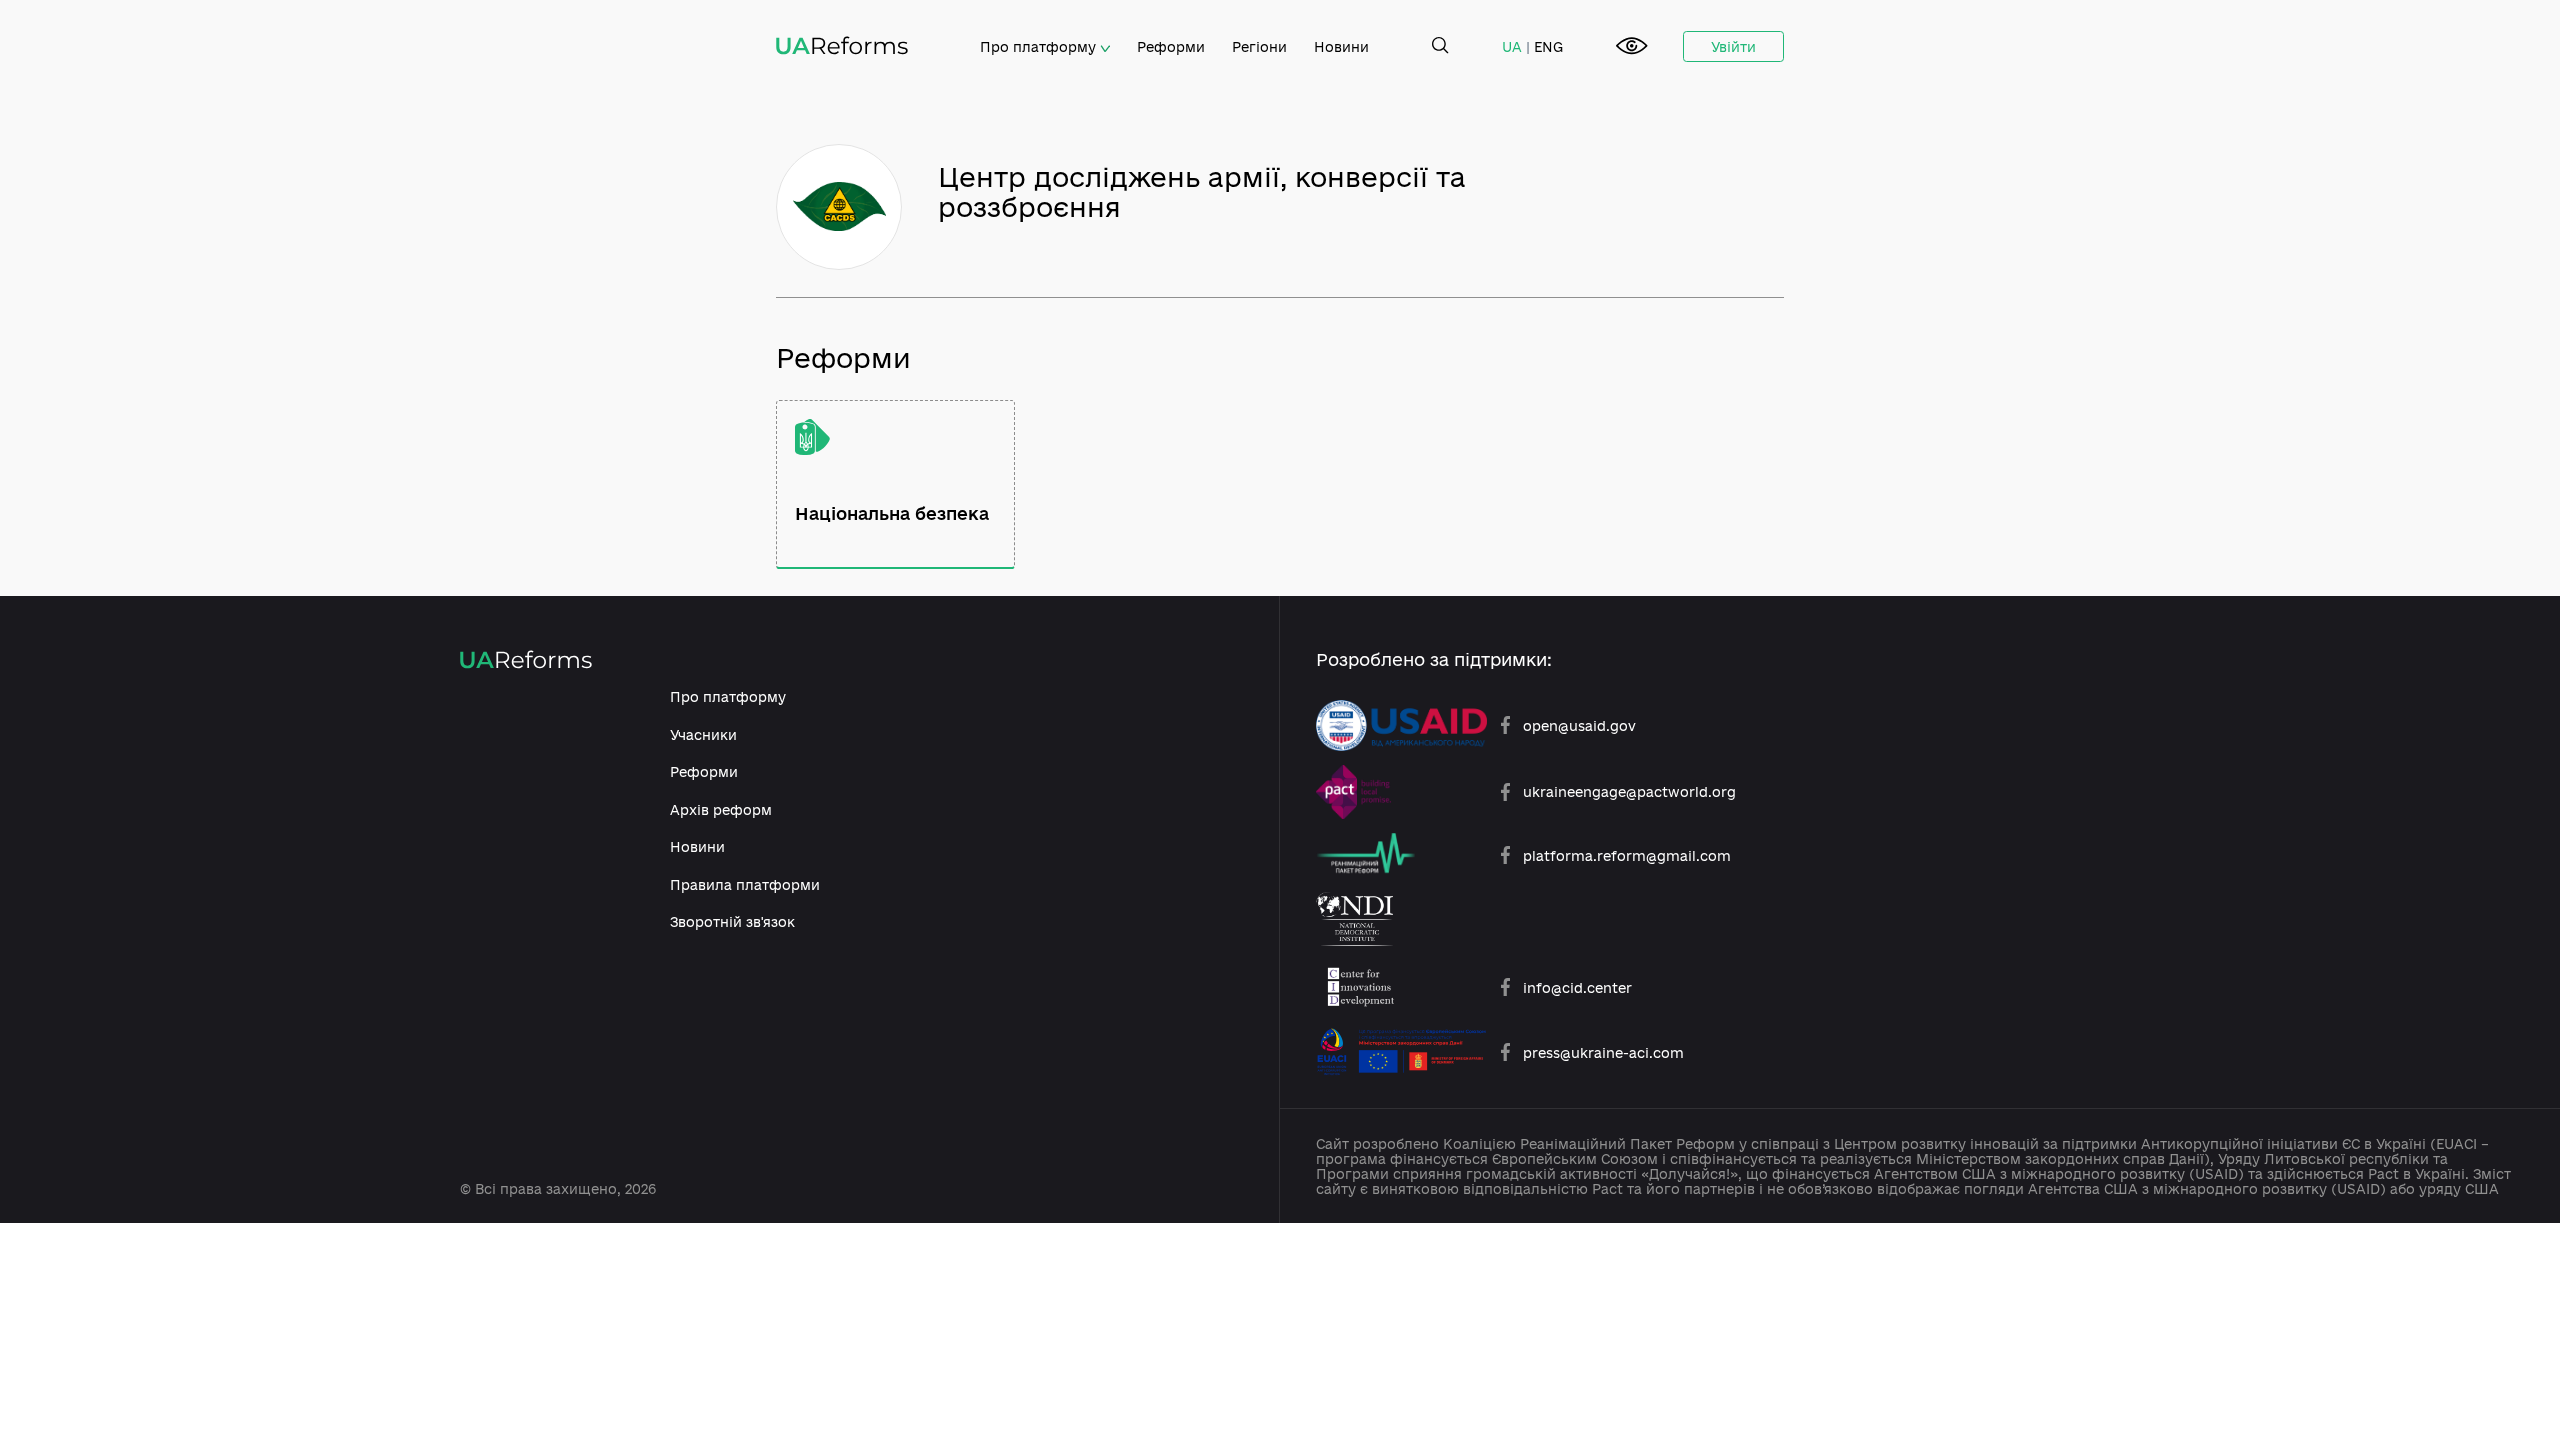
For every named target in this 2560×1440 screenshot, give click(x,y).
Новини (1341, 46)
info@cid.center (1577, 987)
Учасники (703, 734)
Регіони (1259, 46)
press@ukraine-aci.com (1603, 1052)
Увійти (1733, 46)
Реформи (1171, 46)
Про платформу (1040, 46)
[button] (1632, 47)
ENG (1548, 46)
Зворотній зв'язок (732, 921)
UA (1512, 46)
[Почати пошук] (1440, 46)
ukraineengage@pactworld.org (1629, 791)
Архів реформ (721, 809)
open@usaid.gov (1579, 725)
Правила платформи (745, 884)
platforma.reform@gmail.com (1627, 855)
